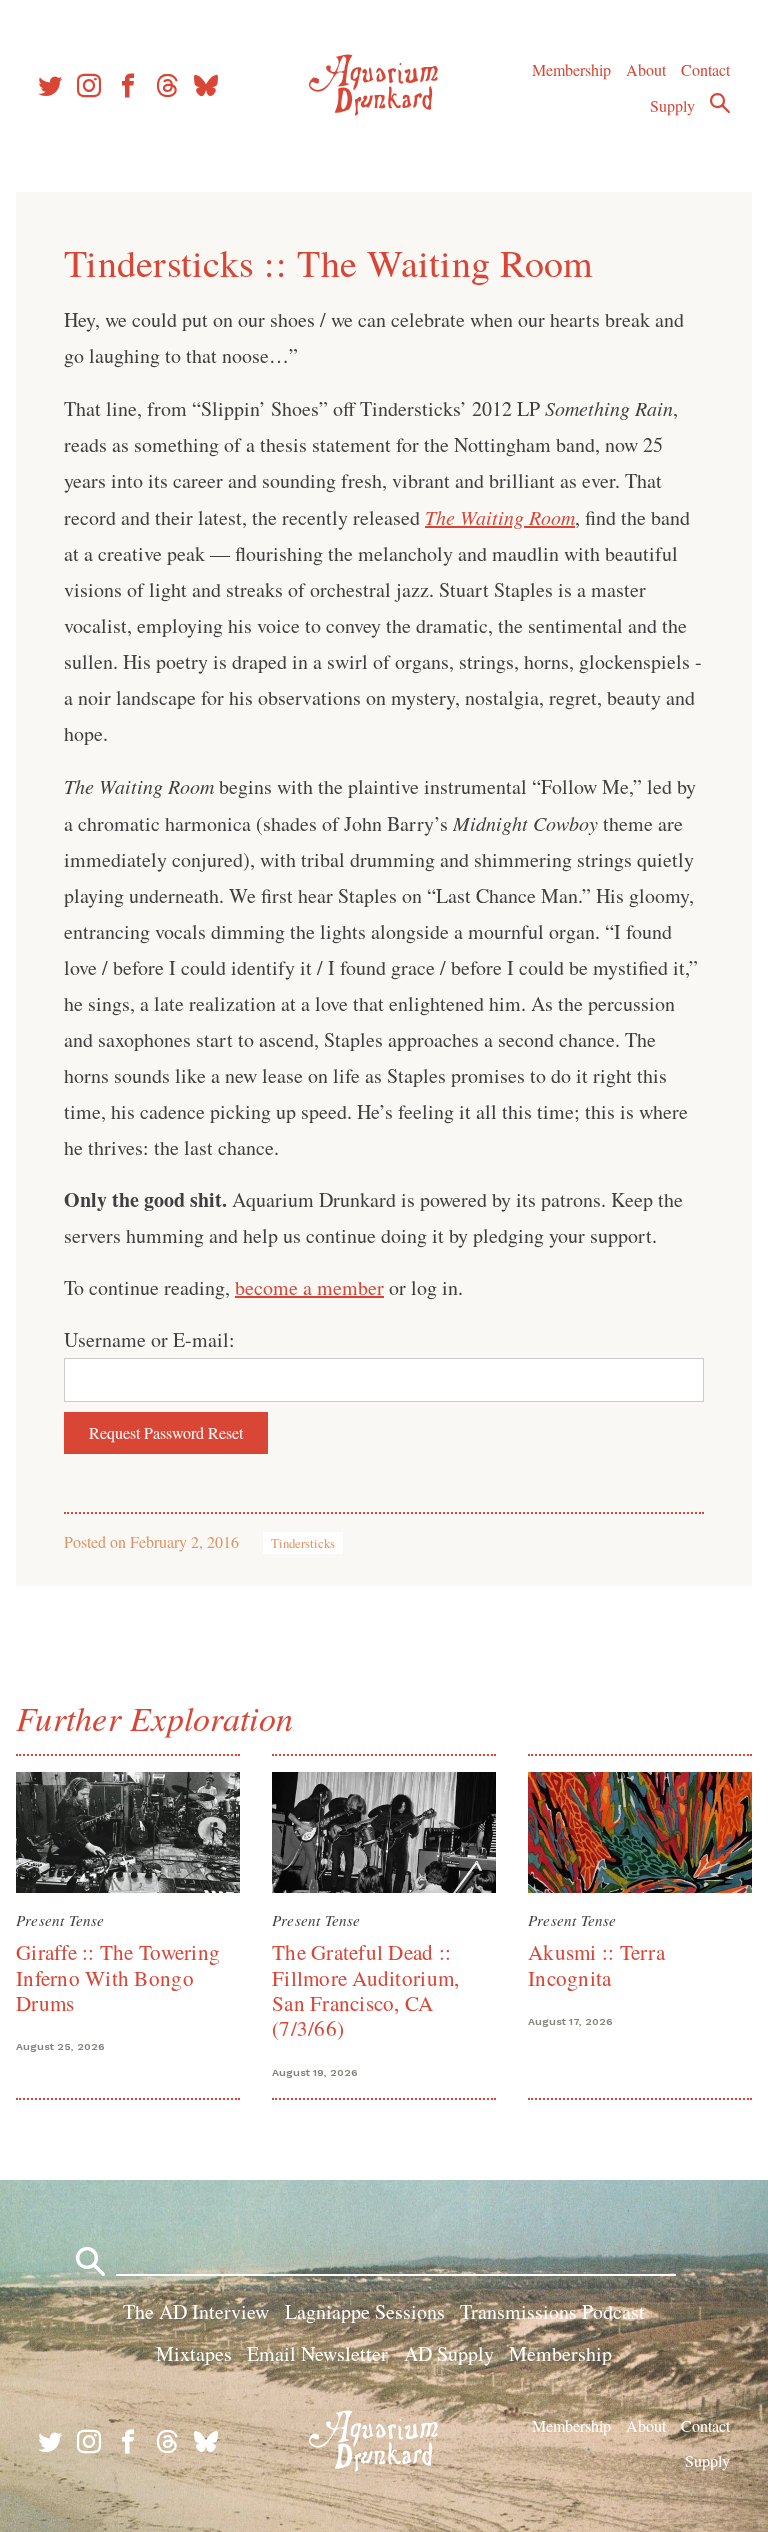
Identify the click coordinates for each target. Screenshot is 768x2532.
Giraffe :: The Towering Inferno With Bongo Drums (118, 1977)
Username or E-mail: (149, 1339)
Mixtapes (194, 2353)
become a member (309, 1287)
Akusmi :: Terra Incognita (596, 1964)
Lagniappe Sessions (365, 2311)
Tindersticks (303, 1543)
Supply (672, 105)
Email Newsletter (317, 2353)
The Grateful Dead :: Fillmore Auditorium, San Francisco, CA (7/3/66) (365, 1990)
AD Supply (449, 2353)
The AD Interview (196, 2311)
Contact (705, 69)
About (646, 69)
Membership (571, 69)
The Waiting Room (500, 517)
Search (720, 103)
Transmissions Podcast (552, 2311)
